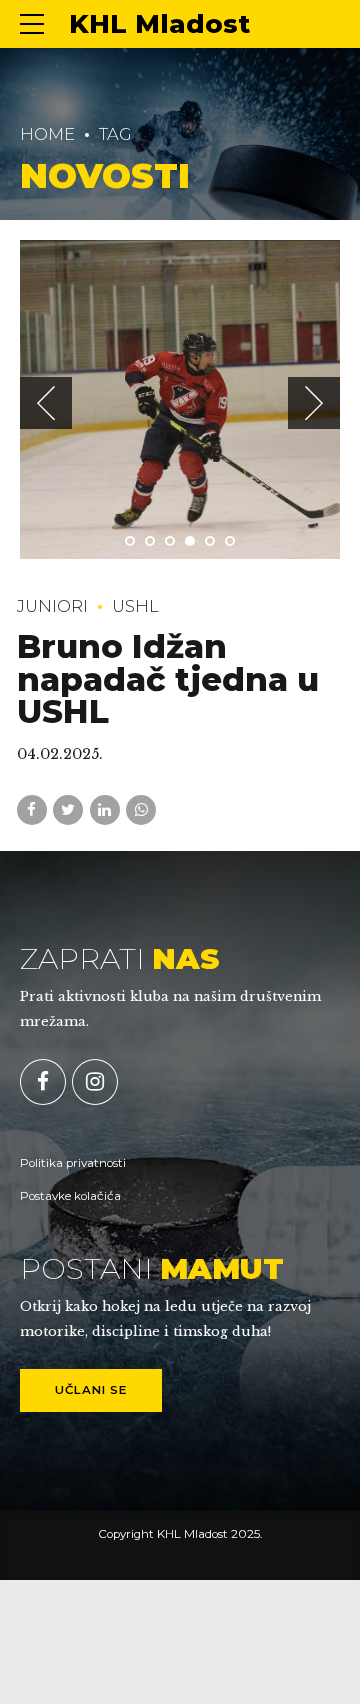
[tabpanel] (180, 400)
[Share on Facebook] (32, 810)
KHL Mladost (159, 24)
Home (47, 134)
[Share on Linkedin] (105, 810)
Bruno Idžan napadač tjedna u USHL (168, 679)
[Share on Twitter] (68, 810)
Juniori (52, 606)
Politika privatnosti (73, 1163)
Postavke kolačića (70, 1196)
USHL (135, 606)
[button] (46, 403)
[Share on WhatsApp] (141, 810)
